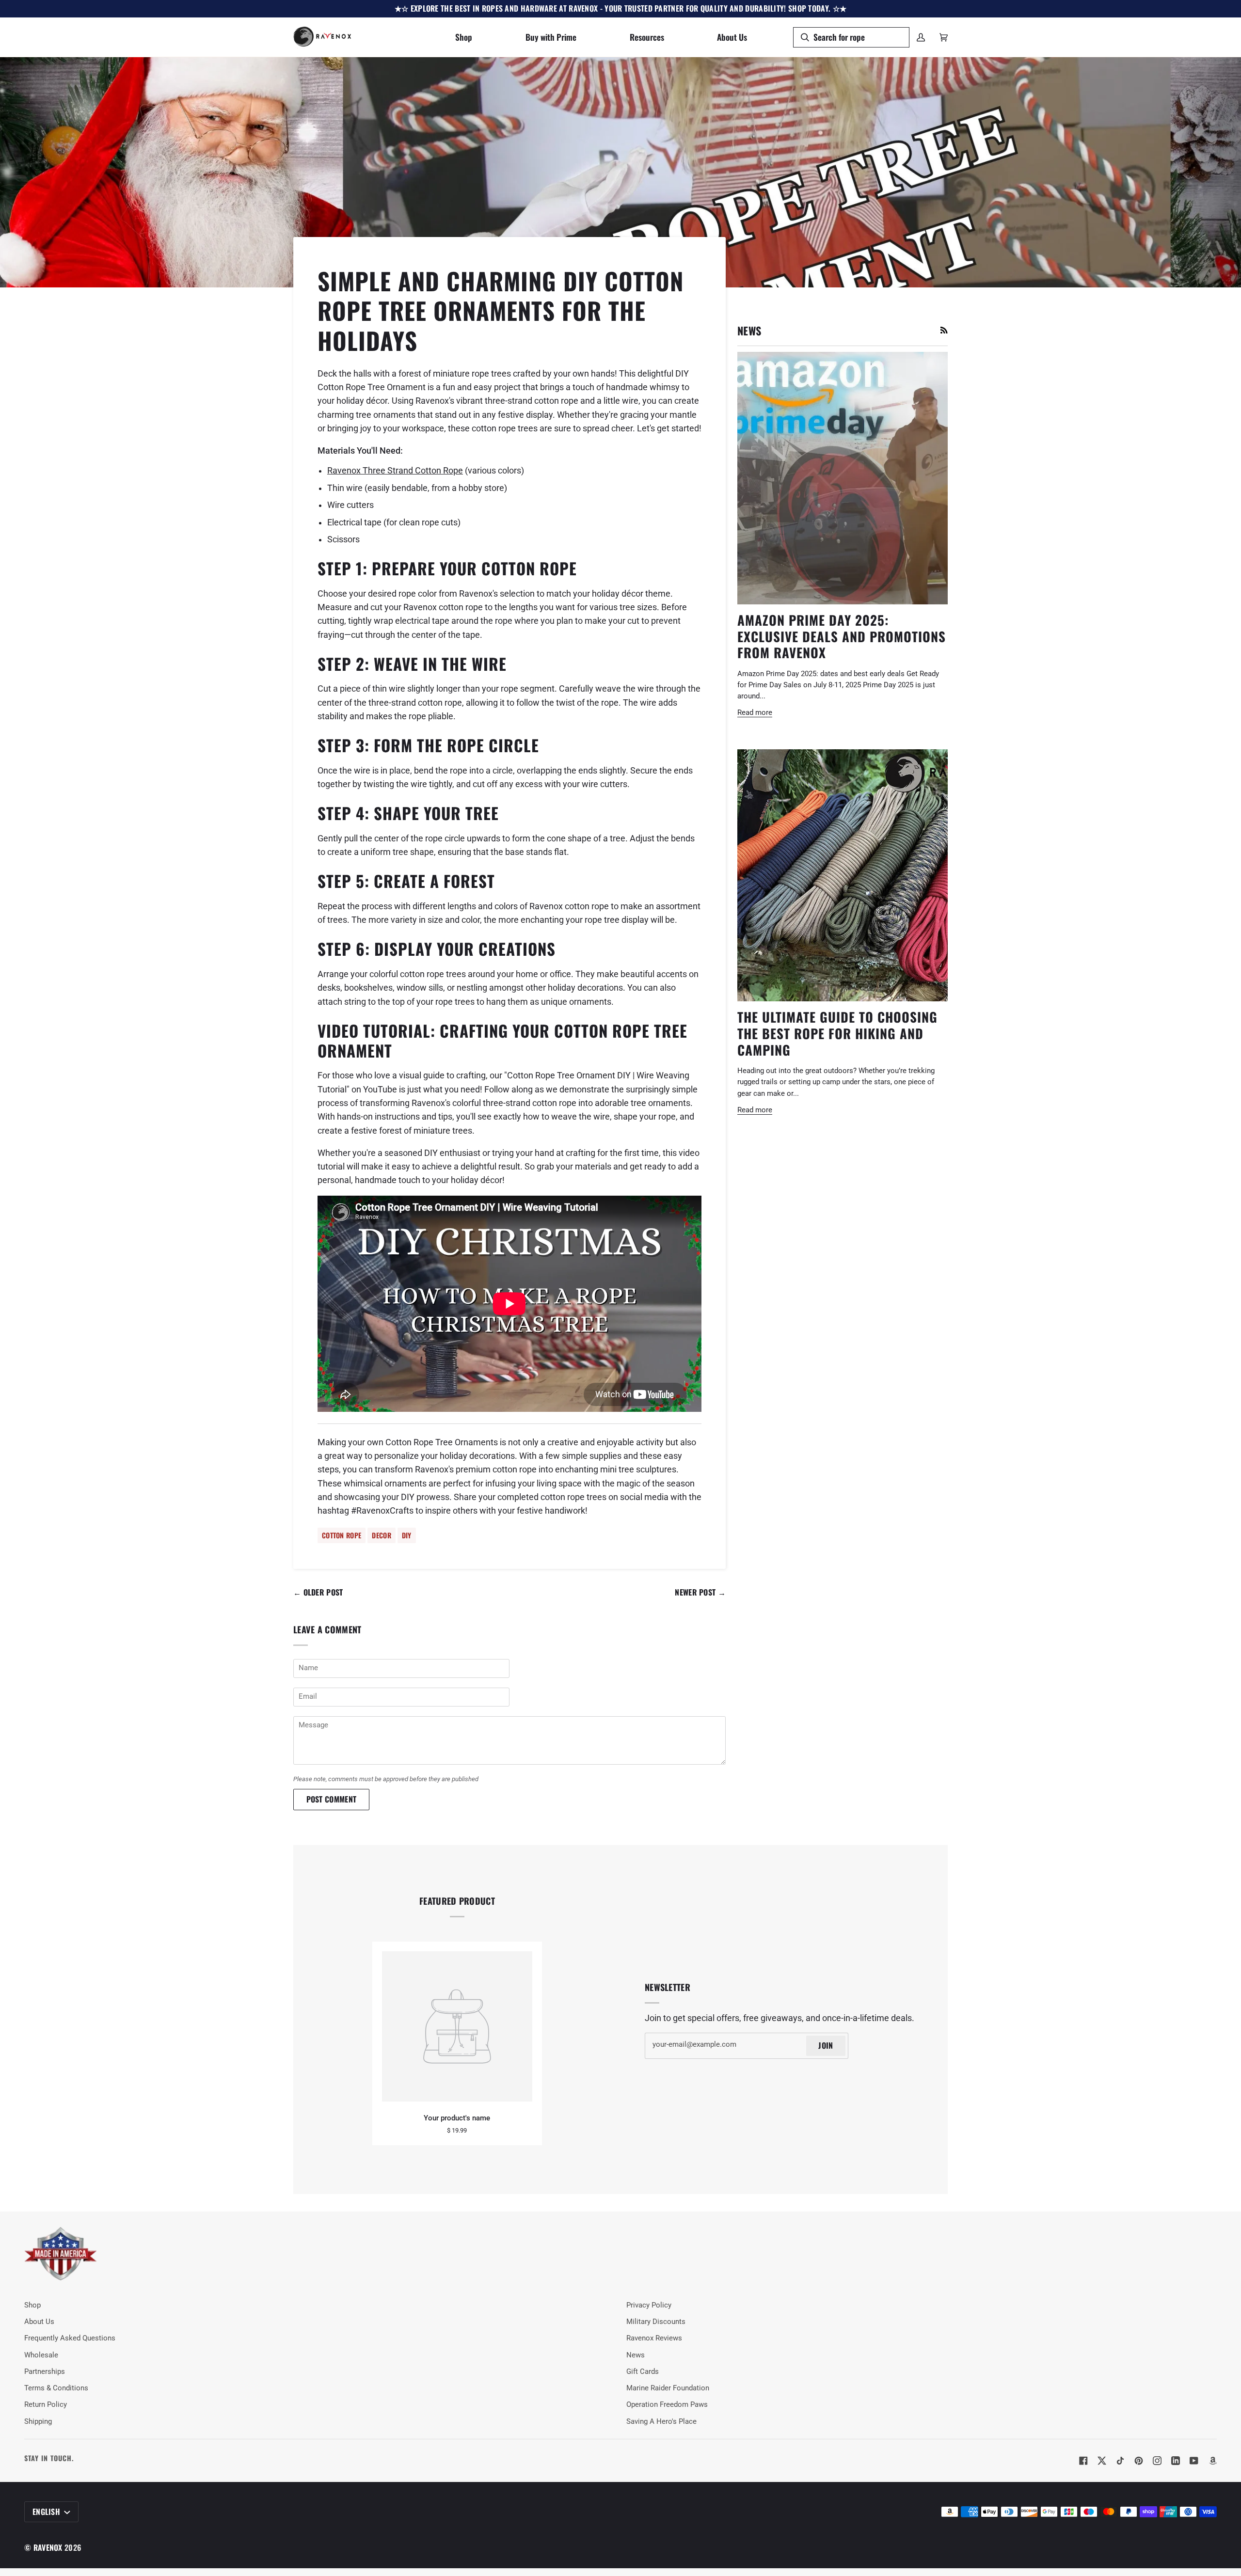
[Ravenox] (61, 2254)
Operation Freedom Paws (667, 2405)
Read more (755, 713)
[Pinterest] (1139, 2461)
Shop (32, 2305)
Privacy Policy (649, 2305)
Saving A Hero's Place (661, 2422)
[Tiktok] (1120, 2461)
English (47, 2512)
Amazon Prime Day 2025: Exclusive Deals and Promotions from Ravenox (842, 636)
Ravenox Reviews (654, 2338)
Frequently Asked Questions (70, 2338)
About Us (39, 2322)
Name (307, 1679)
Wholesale (41, 2355)
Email (307, 1707)
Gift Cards (643, 2372)
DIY (407, 1535)
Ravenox (48, 2547)
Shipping (38, 2422)
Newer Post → (700, 1592)
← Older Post (318, 1592)
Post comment (332, 1799)
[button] (464, 37)
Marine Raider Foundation (668, 2388)
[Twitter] (1102, 2461)
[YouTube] (1194, 2461)
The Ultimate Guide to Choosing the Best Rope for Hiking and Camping (837, 1033)
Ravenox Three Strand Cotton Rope (395, 471)
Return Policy (46, 2405)
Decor (382, 1535)
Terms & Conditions (56, 2388)
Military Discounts (656, 2322)
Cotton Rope (342, 1535)
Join (826, 2045)
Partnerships (45, 2372)
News (636, 2355)
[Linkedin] (1176, 2461)
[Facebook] (1083, 2461)
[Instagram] (1157, 2461)
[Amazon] (1212, 2461)
